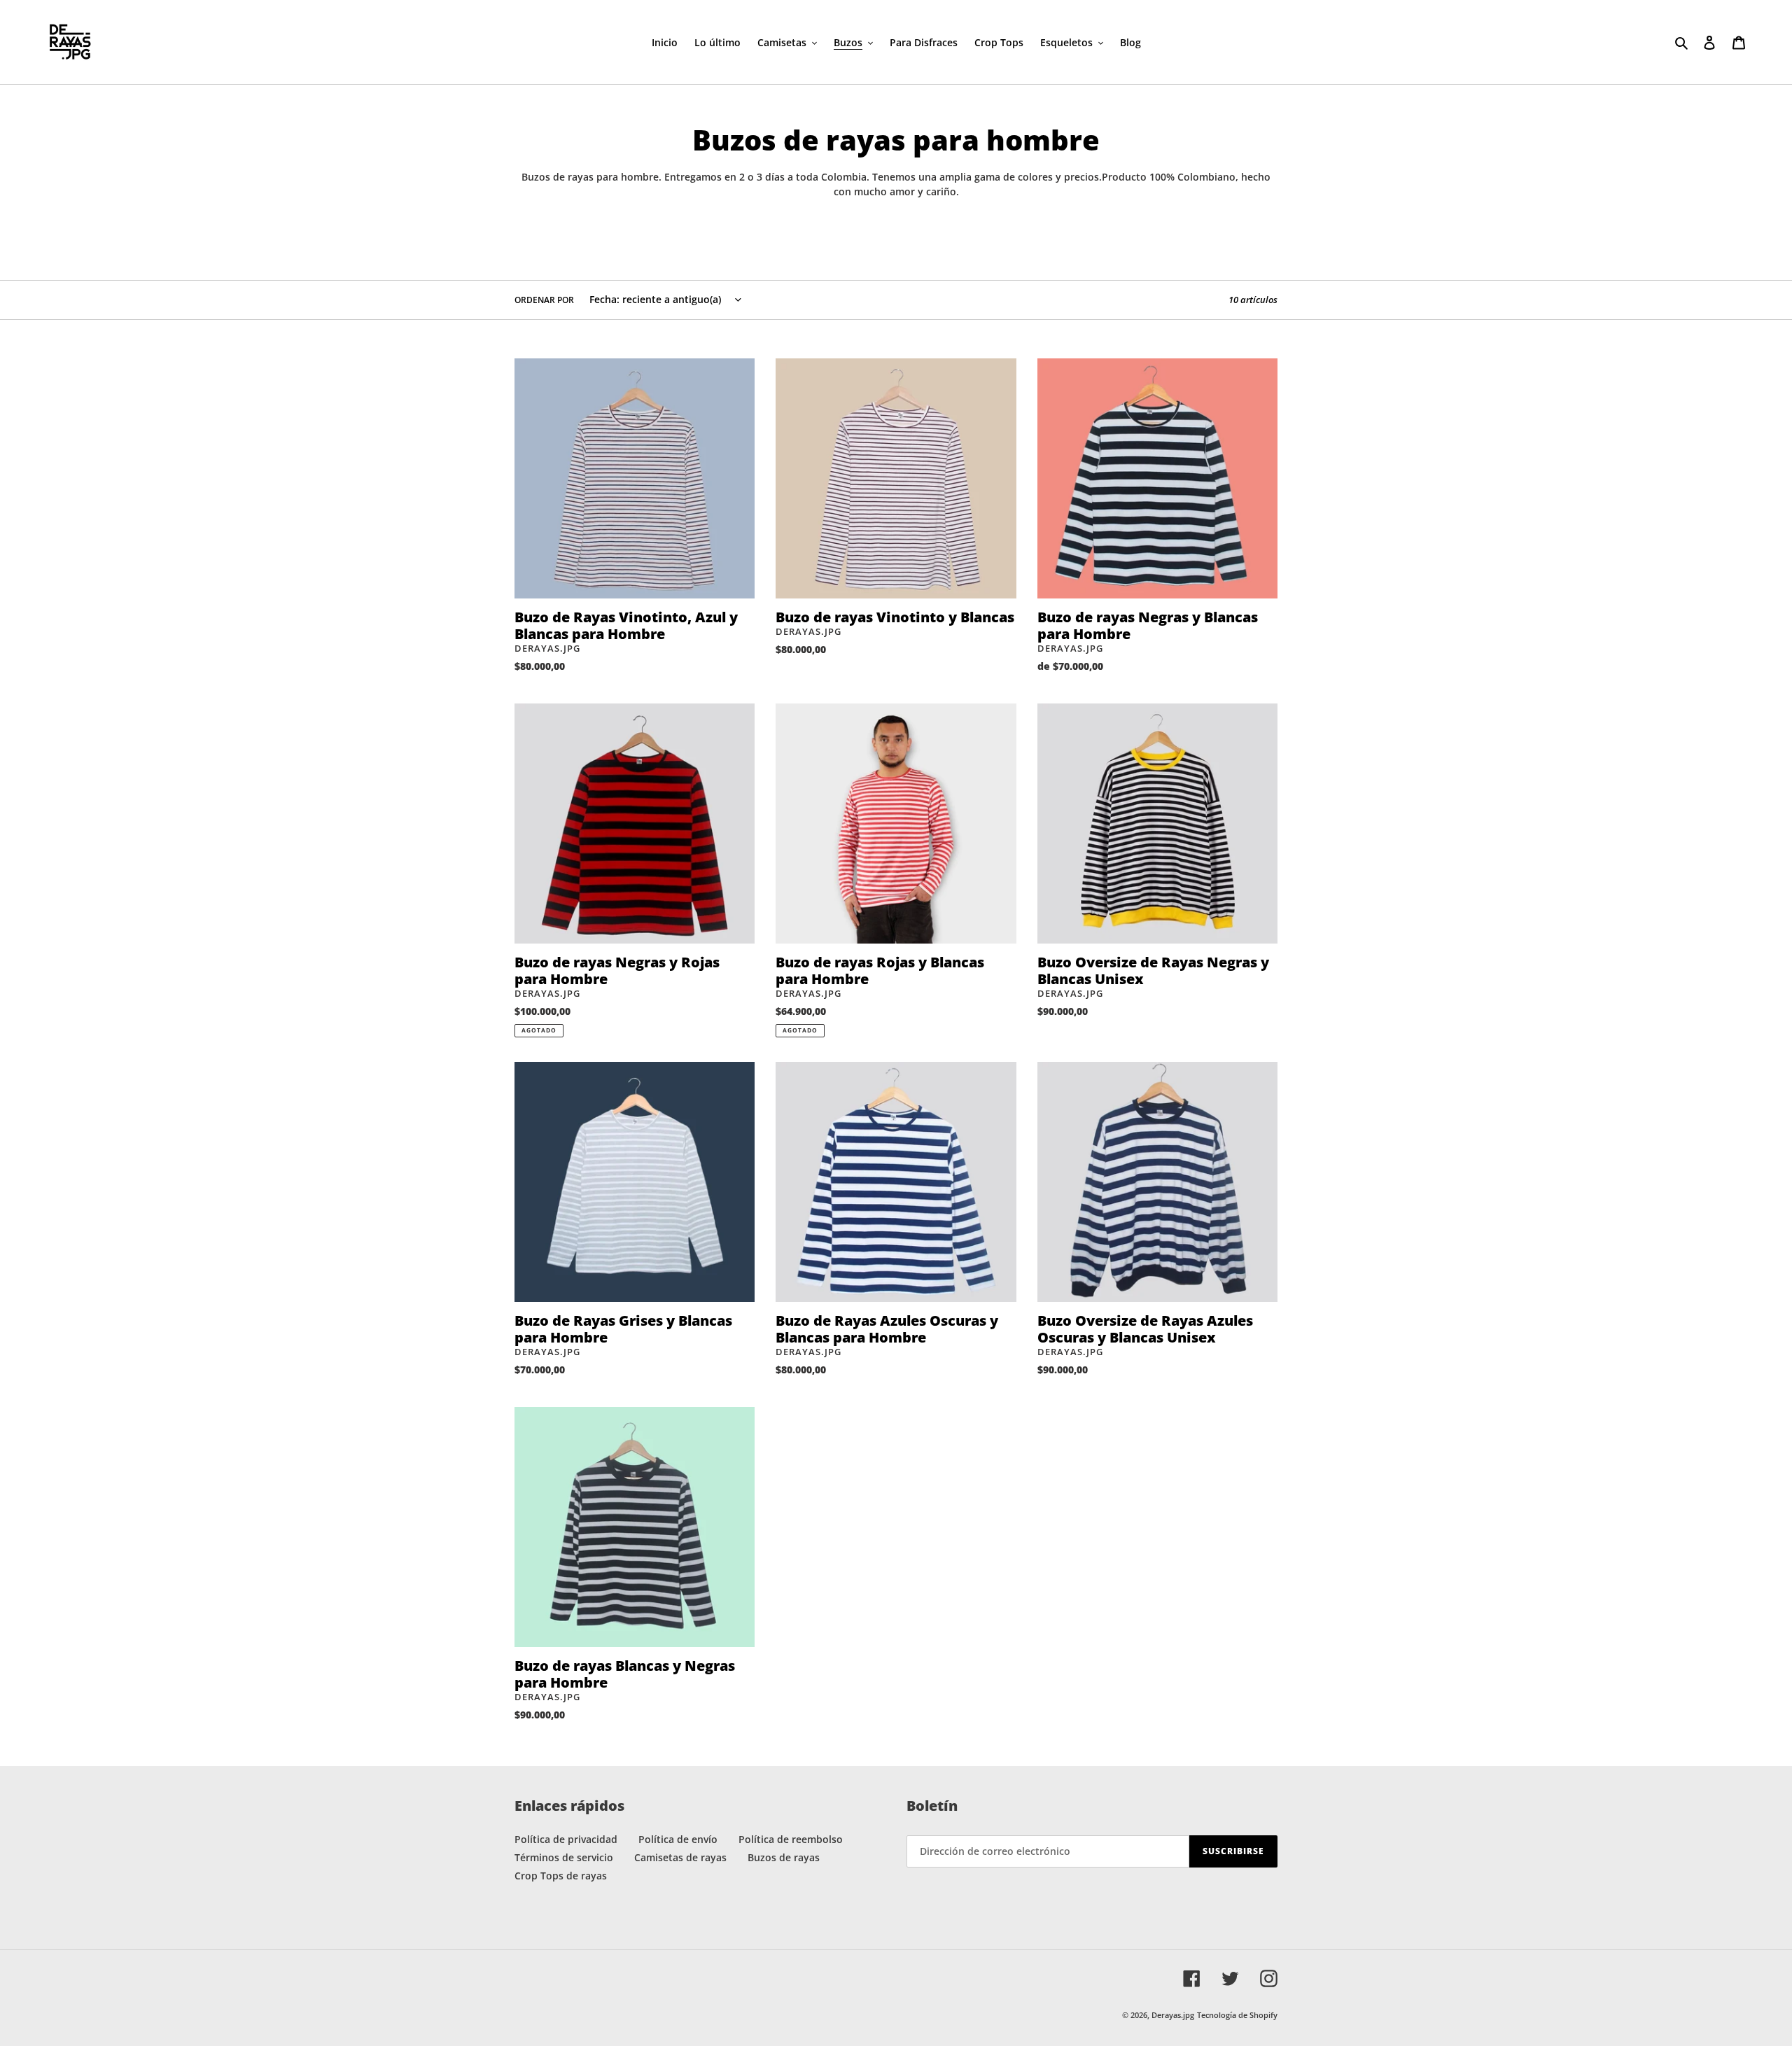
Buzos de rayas (784, 1857)
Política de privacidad (566, 1839)
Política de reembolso (791, 1839)
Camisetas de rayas (680, 1857)
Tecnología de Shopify (1237, 2015)
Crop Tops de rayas (561, 1876)
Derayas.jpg (1173, 2015)
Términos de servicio (564, 1857)
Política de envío (678, 1839)
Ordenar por (544, 300)
